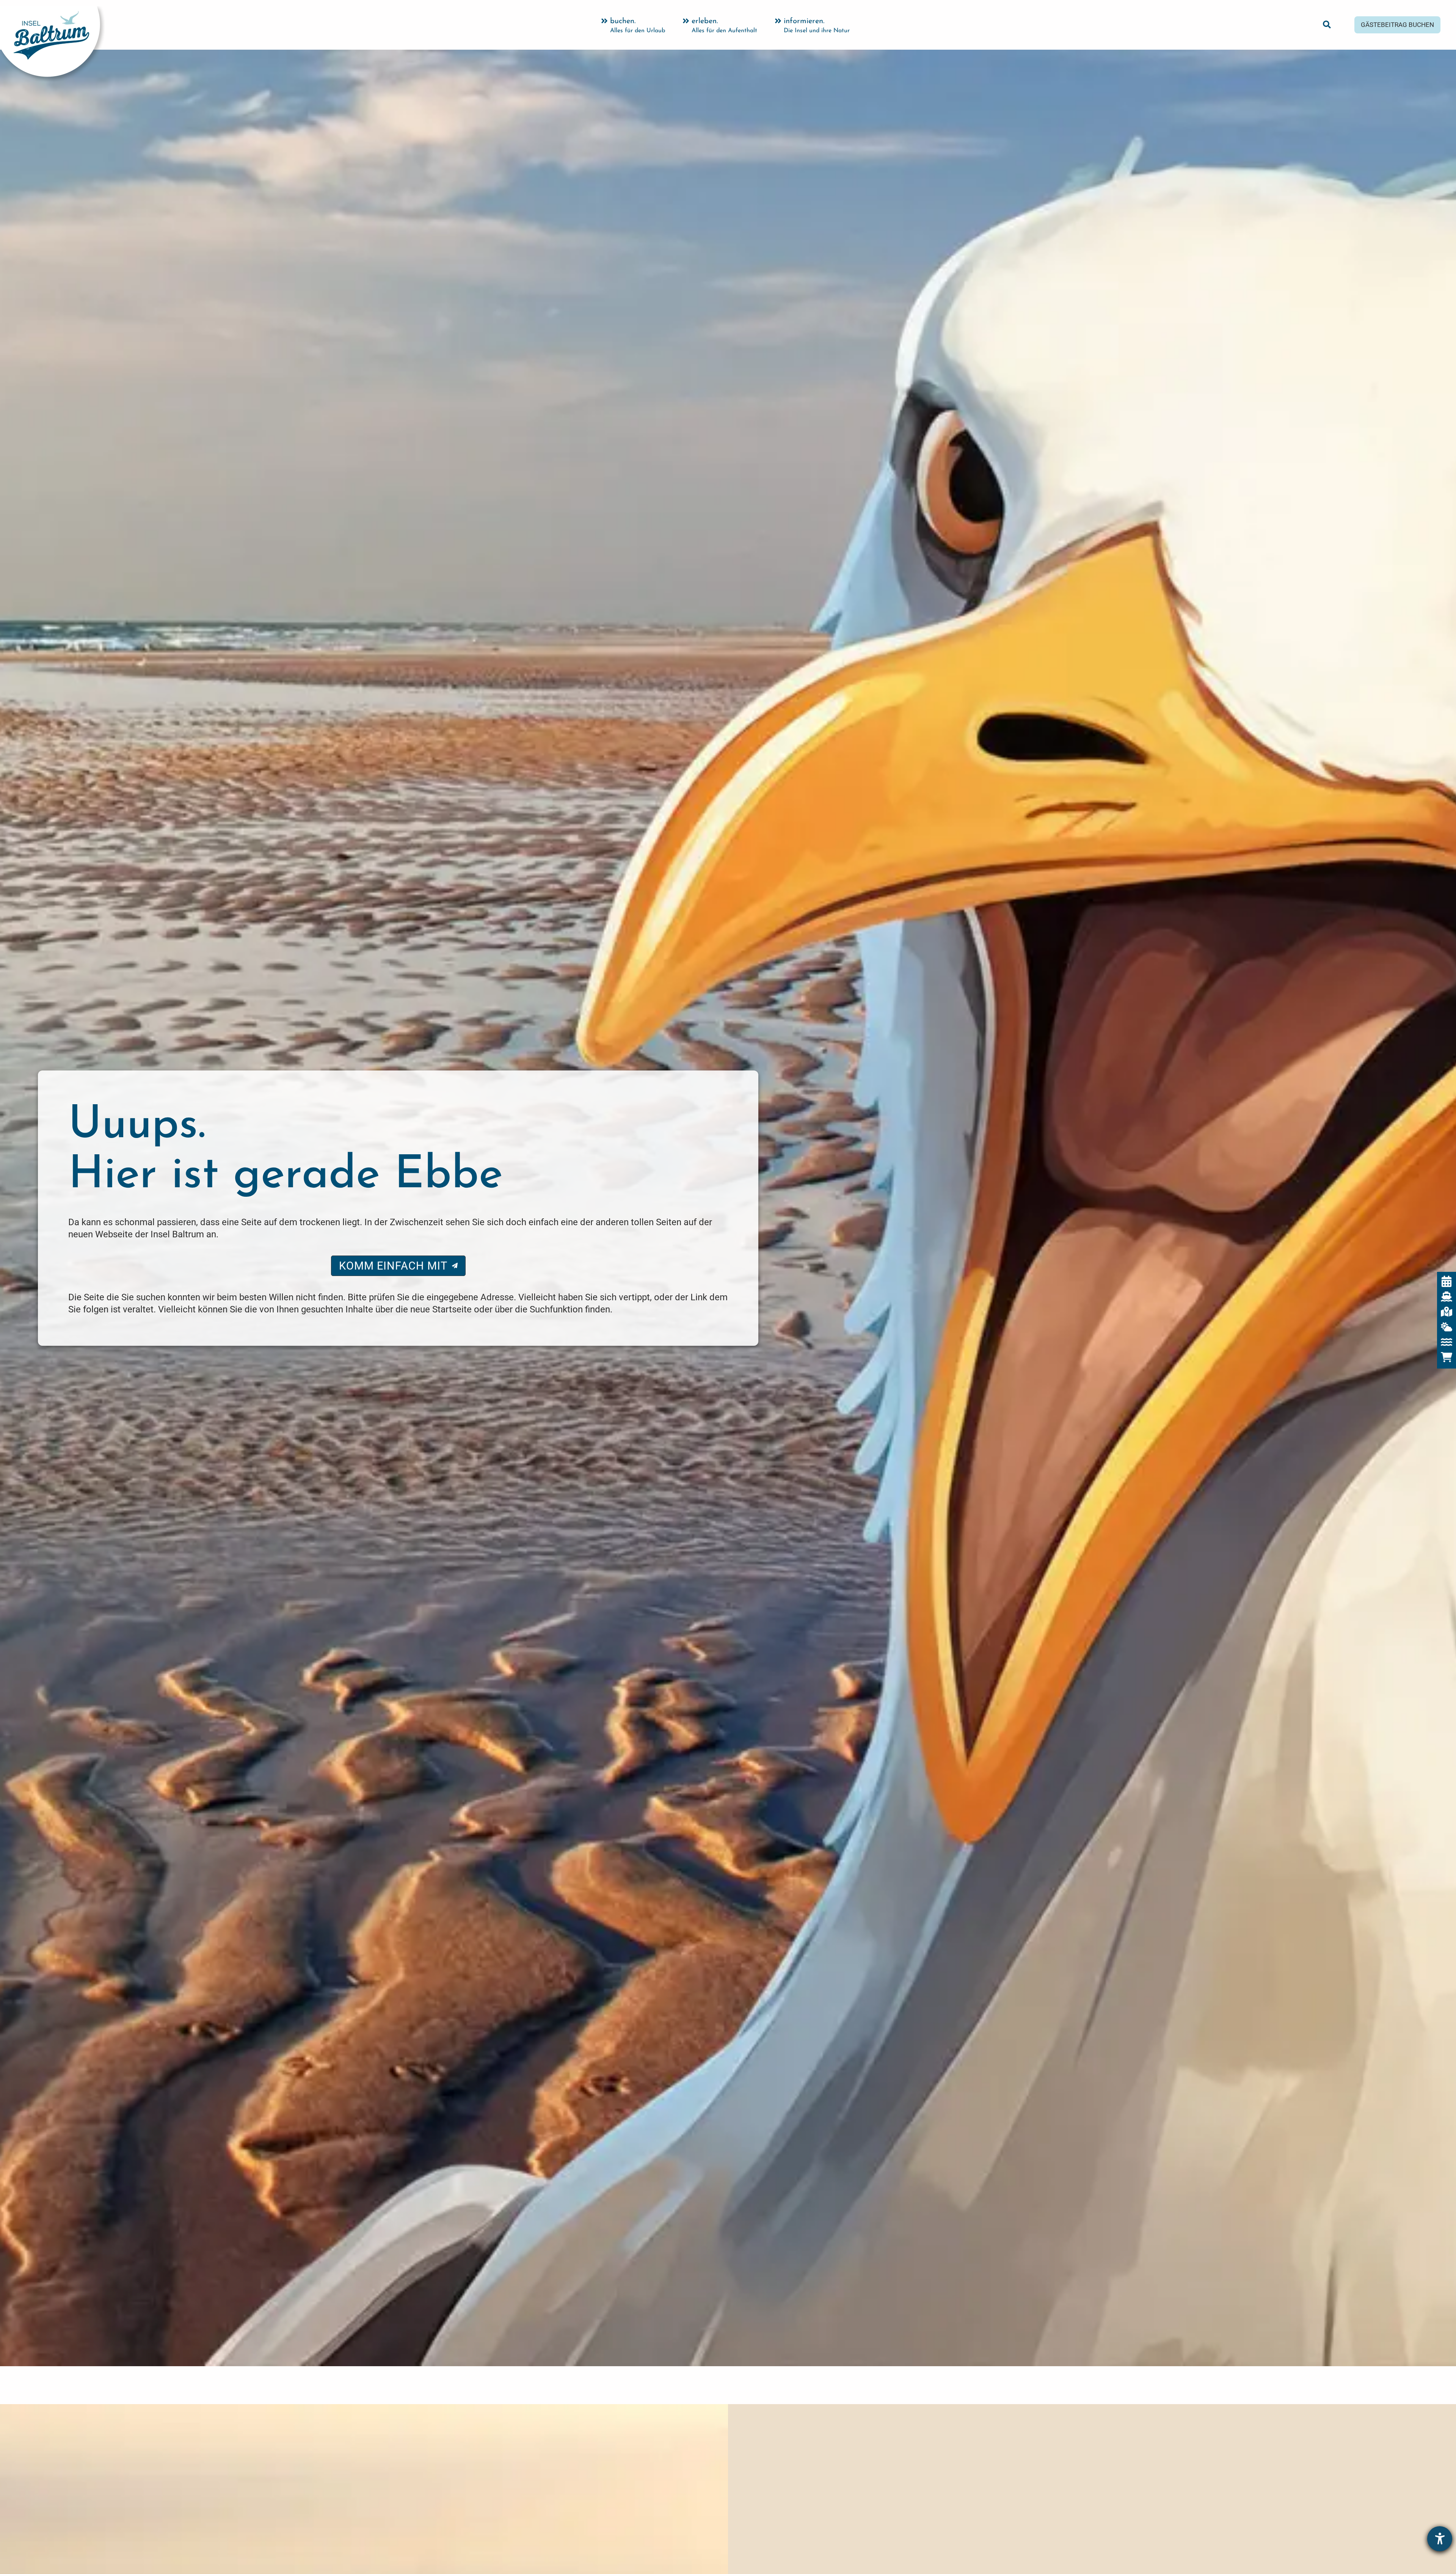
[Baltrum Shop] (1447, 1357)
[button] (1327, 26)
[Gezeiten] (1447, 1342)
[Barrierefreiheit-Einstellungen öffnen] (1440, 2539)
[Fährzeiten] (1447, 1296)
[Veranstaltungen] (1447, 1281)
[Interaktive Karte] (1447, 1312)
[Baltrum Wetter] (1447, 1327)
